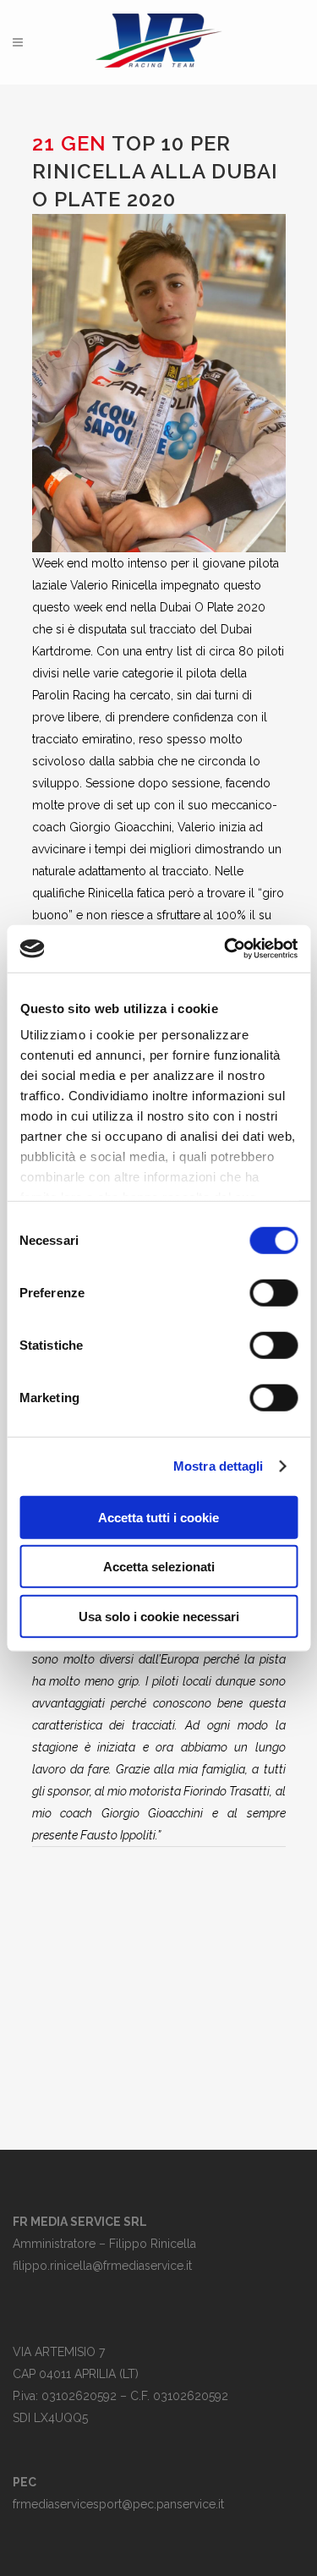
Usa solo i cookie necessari (159, 1616)
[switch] (273, 1292)
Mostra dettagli (219, 1466)
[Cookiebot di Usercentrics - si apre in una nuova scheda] (226, 949)
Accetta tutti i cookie (158, 1517)
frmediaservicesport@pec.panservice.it (118, 2504)
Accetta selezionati (159, 1567)
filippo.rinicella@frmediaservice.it (102, 2266)
